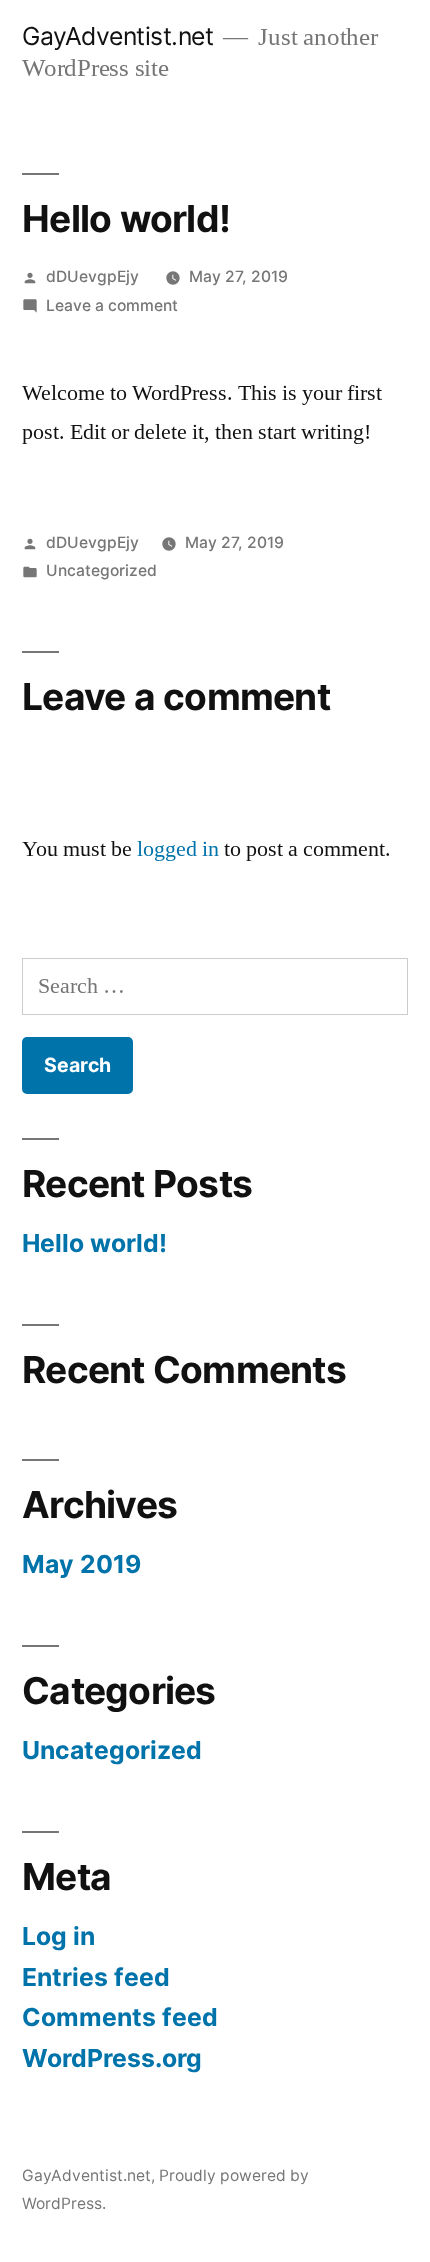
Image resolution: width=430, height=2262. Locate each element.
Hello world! (94, 1243)
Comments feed (120, 2017)
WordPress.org (112, 2058)
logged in (178, 849)
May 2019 (81, 1564)
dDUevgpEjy (92, 276)
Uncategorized (101, 570)
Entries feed (96, 1977)
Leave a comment (112, 305)
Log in (58, 1936)
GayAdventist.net (117, 36)
